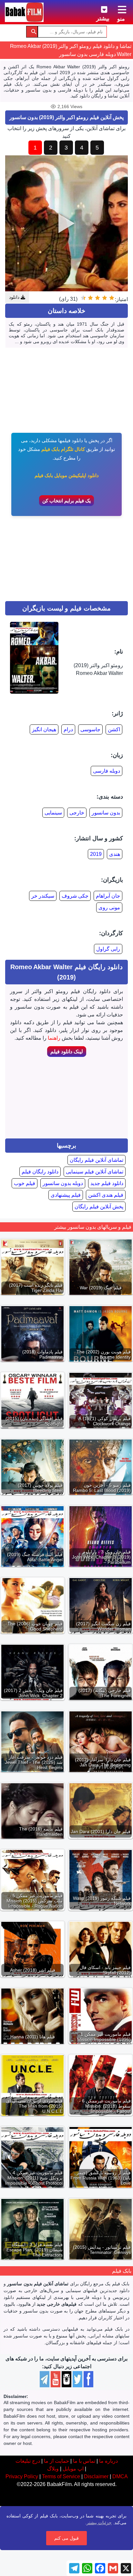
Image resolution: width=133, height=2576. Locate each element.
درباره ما (108, 2461)
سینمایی (53, 813)
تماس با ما (84, 2461)
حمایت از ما (56, 2461)
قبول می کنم (66, 2538)
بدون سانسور (106, 813)
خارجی (77, 813)
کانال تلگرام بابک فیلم (63, 449)
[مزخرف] (112, 298)
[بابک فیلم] (24, 12)
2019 (96, 854)
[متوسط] (97, 298)
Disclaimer (96, 2476)
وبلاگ (53, 2469)
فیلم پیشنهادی (66, 1195)
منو (121, 19)
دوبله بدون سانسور (63, 1183)
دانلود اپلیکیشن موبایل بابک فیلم (67, 475)
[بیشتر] (99, 8)
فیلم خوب (25, 1183)
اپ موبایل (73, 2469)
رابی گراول (108, 949)
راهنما (54, 1038)
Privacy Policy (22, 2476)
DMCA (120, 2476)
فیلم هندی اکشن (106, 1195)
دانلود (15, 297)
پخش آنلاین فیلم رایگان (99, 1207)
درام (68, 729)
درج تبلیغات (28, 2461)
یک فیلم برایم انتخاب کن (66, 501)
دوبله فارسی (107, 771)
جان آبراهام (108, 896)
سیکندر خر (43, 896)
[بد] (105, 298)
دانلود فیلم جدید (107, 1183)
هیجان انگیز (44, 729)
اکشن (114, 729)
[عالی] (83, 298)
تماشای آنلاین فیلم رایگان (97, 1160)
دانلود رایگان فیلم (40, 1172)
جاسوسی (90, 729)
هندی (115, 854)
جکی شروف (75, 896)
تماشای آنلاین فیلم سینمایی (95, 1172)
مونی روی (109, 907)
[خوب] (90, 298)
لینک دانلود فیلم (67, 1052)
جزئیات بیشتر (99, 2523)
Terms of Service (61, 2476)
